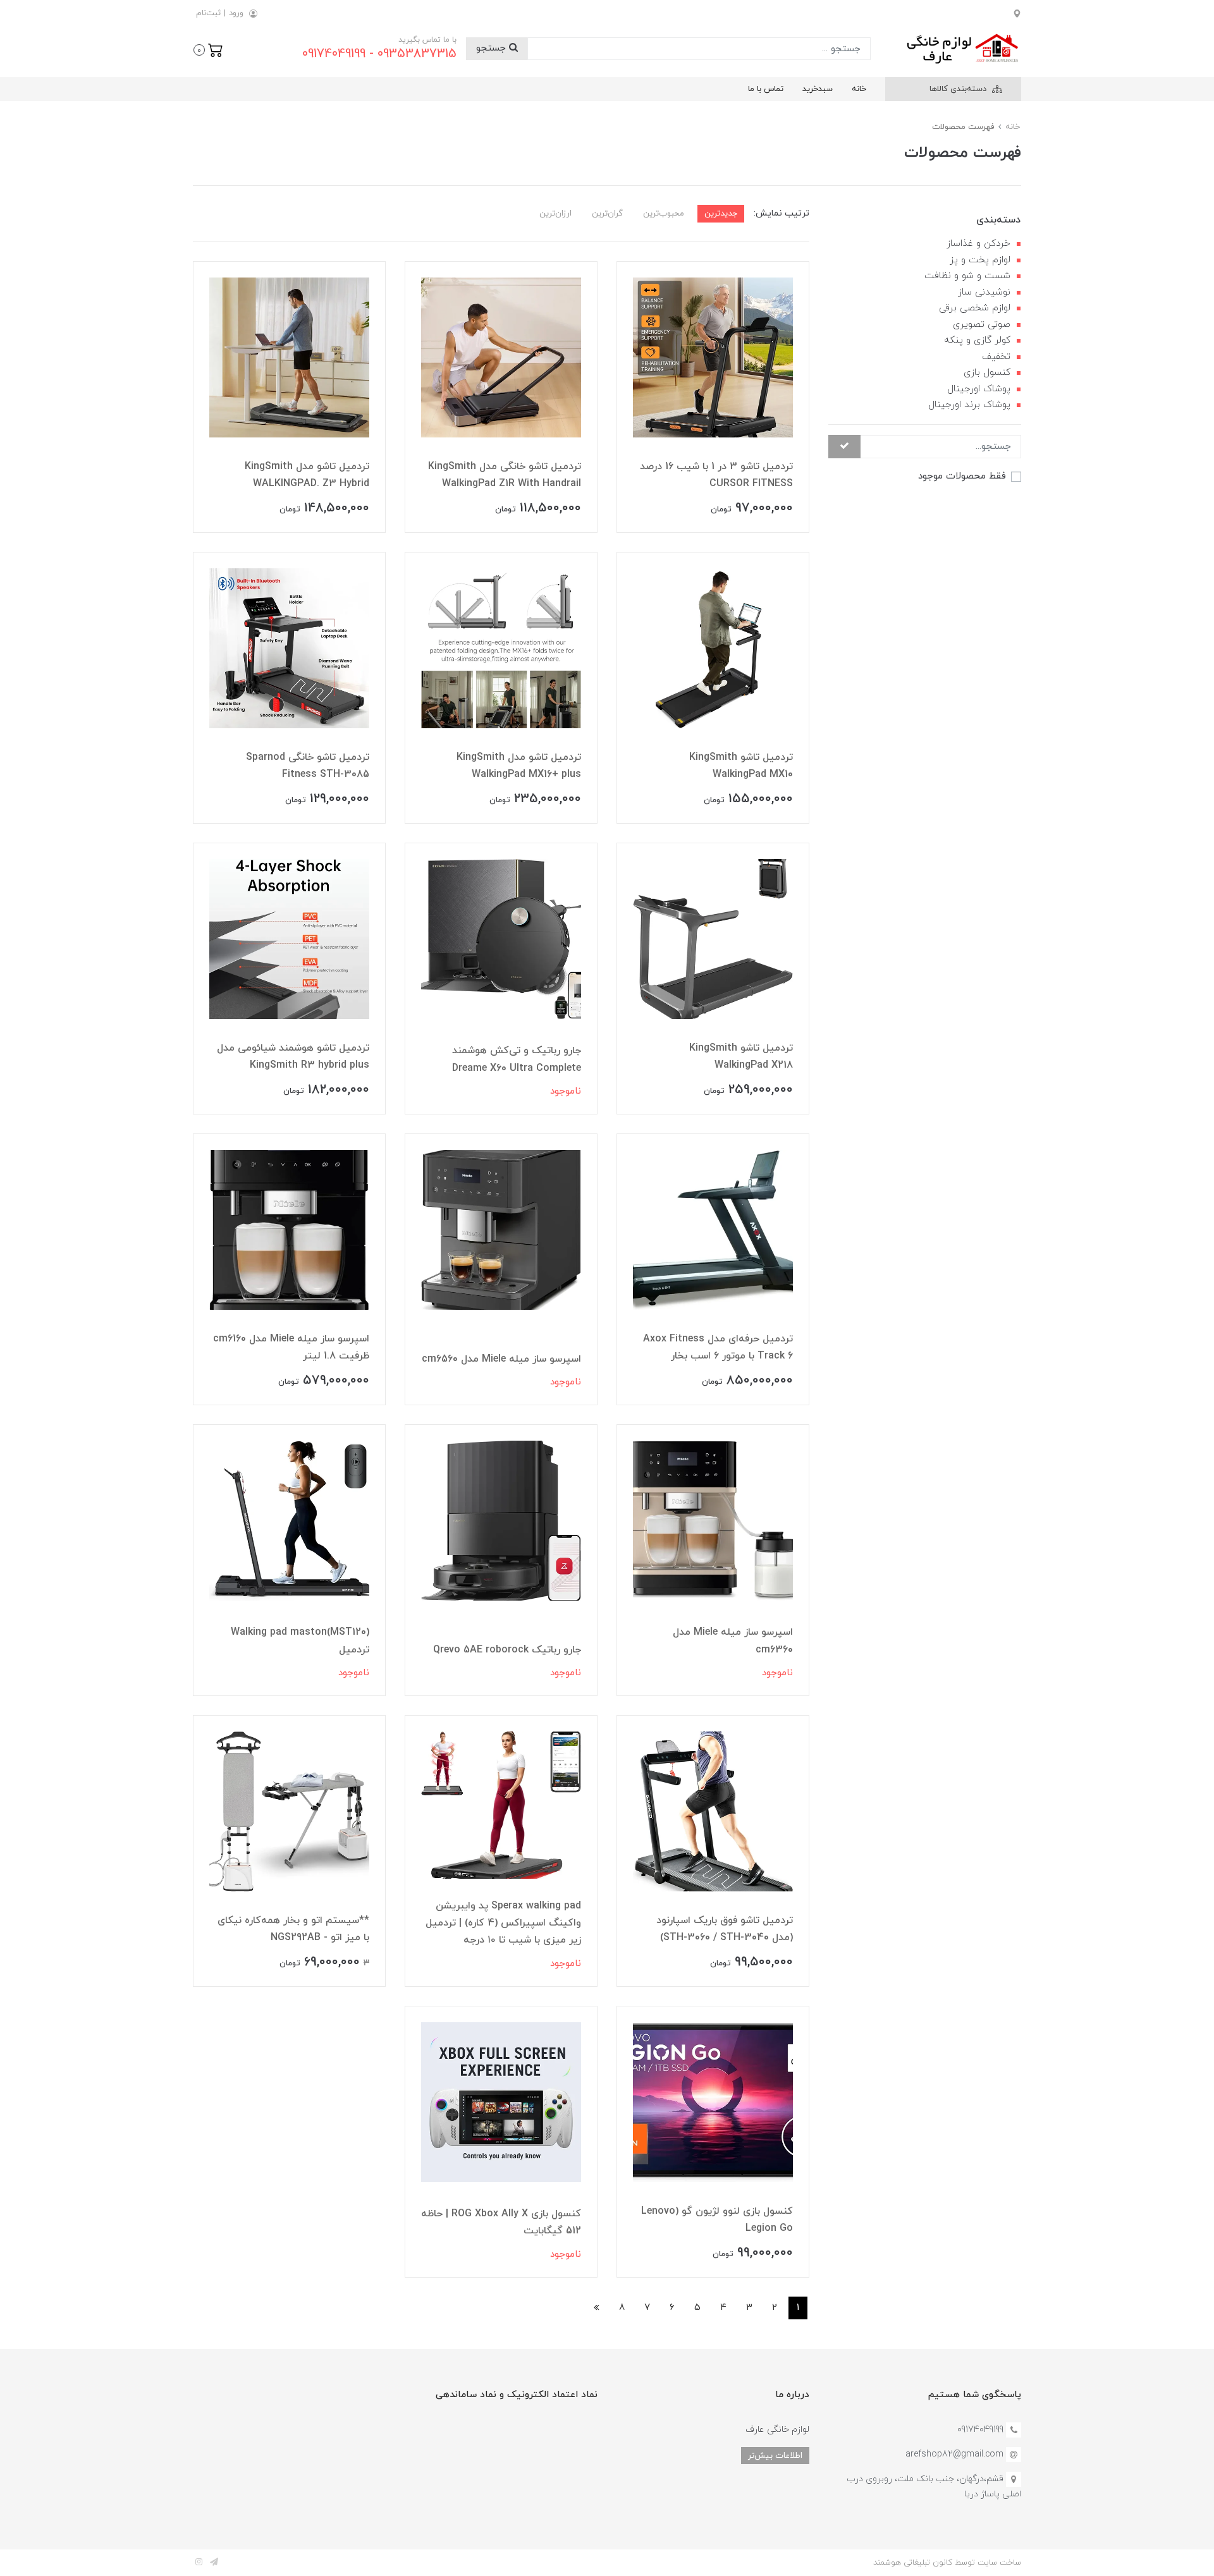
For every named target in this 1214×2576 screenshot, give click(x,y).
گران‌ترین (607, 213)
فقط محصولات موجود (962, 476)
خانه (859, 89)
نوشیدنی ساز (984, 292)
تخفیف (996, 357)
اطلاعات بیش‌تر (775, 2456)
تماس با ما (766, 89)
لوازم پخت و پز (980, 260)
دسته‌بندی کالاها (959, 89)
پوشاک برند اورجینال (969, 405)
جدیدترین (721, 213)
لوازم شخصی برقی (975, 308)
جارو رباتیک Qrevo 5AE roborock (507, 1650)
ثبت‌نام (208, 13)
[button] (208, 49)
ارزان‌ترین (555, 213)
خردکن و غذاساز (978, 244)
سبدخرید (818, 89)
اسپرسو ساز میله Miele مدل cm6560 (501, 1359)
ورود (236, 13)
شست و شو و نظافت (967, 276)
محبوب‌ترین (664, 213)
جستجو (493, 48)
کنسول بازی (987, 373)
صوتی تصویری (982, 325)
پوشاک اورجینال (979, 389)
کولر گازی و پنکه (977, 340)
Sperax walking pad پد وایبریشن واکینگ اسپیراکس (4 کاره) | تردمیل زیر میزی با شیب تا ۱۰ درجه (503, 1923)
